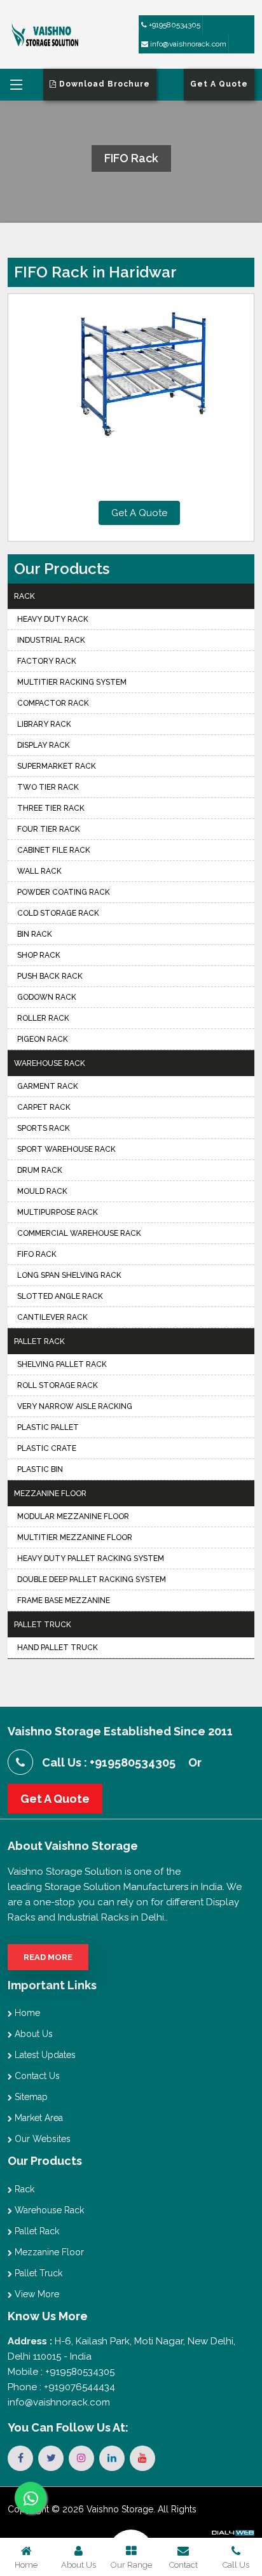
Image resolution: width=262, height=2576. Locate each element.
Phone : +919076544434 (61, 2387)
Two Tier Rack (48, 787)
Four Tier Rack (49, 829)
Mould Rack (42, 1191)
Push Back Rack (50, 976)
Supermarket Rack (57, 766)
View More (36, 2294)
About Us (32, 2034)
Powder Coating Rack (64, 892)
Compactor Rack (53, 703)
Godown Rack (47, 997)
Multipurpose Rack (58, 1212)
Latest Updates (44, 2055)
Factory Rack (47, 661)
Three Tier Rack (51, 808)
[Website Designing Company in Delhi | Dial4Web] (232, 2531)
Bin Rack (35, 934)
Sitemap (30, 2097)
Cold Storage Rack (58, 913)
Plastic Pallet (48, 1427)
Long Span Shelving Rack (69, 1275)
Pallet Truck (43, 1625)
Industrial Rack (51, 640)
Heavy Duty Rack (53, 619)
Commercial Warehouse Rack (79, 1233)
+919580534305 (174, 25)
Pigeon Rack (43, 1039)
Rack (24, 596)
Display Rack (44, 745)
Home (26, 2013)
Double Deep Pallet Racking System (92, 1579)
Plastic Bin (40, 1469)
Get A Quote (139, 513)
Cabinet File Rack (54, 850)
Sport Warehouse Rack (66, 1149)
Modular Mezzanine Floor (73, 1516)
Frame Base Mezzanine (64, 1600)
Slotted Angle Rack (60, 1296)
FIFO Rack (37, 1254)
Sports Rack (44, 1128)
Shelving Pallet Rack (62, 1364)
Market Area (38, 2118)
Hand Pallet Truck (58, 1648)
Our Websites (41, 2139)
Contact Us (36, 2076)
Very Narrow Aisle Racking (75, 1406)
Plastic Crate (47, 1448)
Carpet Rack (44, 1107)
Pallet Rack (39, 1341)
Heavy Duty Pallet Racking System (91, 1558)
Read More (48, 1957)
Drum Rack (40, 1170)
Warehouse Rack (50, 1063)
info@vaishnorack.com (187, 44)
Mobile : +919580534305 (61, 2372)
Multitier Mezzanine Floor (75, 1537)
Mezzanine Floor (50, 1494)
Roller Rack (43, 1018)
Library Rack (44, 724)
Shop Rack (39, 955)
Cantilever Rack (52, 1317)
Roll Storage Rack (58, 1385)
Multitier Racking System (72, 682)
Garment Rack (48, 1086)
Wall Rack (39, 871)
